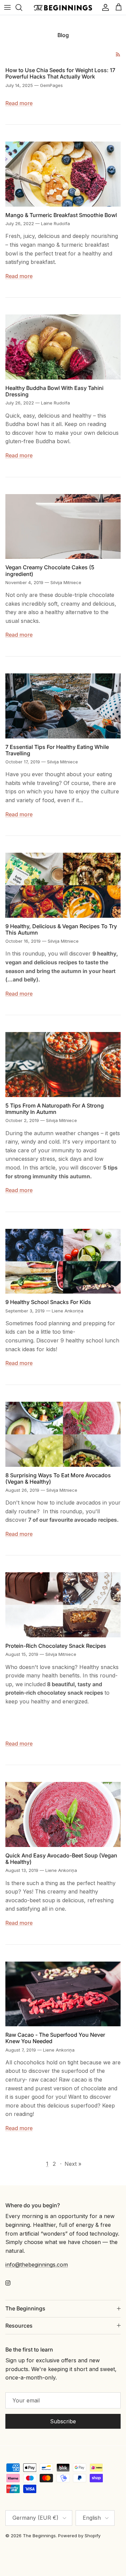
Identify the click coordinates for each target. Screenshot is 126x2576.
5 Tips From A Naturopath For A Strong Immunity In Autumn (55, 1109)
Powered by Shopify (79, 2536)
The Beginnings (39, 2536)
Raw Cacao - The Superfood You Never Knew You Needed (55, 2038)
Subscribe (63, 2421)
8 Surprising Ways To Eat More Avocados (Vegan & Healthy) (58, 1478)
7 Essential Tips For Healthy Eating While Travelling (57, 750)
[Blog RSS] (118, 54)
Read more (19, 103)
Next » (73, 2164)
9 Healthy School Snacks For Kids (48, 1302)
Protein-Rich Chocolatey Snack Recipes (56, 1646)
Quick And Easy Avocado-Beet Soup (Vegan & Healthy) (61, 1859)
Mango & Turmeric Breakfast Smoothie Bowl (61, 215)
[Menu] (7, 7)
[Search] (22, 7)
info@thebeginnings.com (37, 2265)
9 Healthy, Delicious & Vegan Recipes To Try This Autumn (61, 929)
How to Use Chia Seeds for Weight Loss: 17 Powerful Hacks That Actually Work (60, 73)
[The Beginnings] (63, 8)
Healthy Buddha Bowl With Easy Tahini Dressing (54, 391)
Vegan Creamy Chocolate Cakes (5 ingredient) (50, 570)
